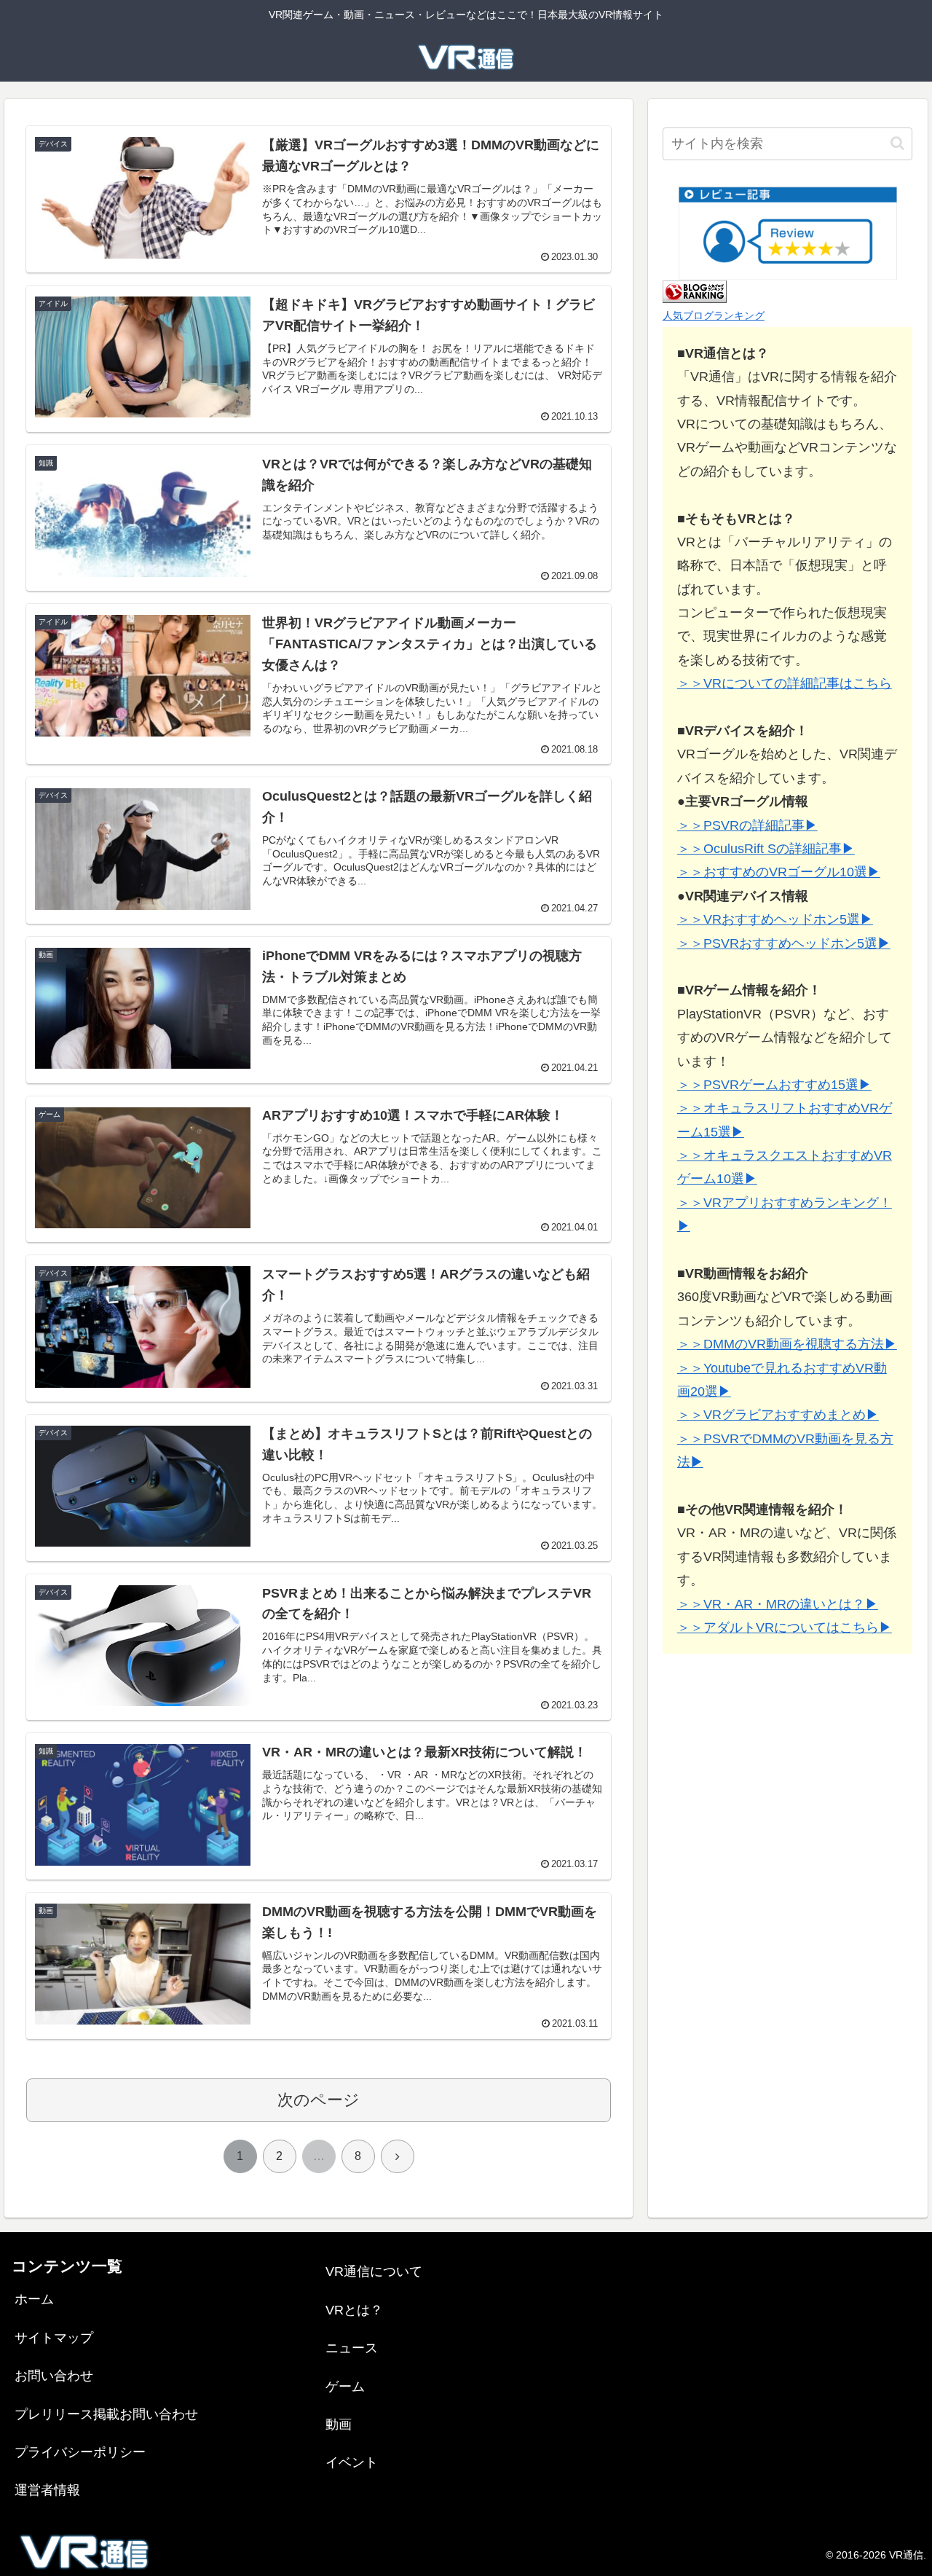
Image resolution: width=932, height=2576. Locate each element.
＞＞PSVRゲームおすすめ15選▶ (774, 1085)
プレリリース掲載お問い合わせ (106, 2414)
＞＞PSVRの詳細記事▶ (747, 825)
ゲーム (345, 2387)
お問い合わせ (54, 2376)
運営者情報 (47, 2490)
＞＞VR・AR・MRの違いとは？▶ (778, 1603)
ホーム (34, 2299)
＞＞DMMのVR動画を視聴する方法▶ (787, 1344)
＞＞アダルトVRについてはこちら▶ (785, 1627)
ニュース (352, 2348)
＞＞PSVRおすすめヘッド (754, 943)
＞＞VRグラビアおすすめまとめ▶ (778, 1415)
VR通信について (374, 2271)
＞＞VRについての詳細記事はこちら (785, 683)
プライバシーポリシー (80, 2452)
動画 (339, 2424)
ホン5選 (854, 943)
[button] (897, 143)
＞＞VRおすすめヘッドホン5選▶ (775, 919)
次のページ (319, 2100)
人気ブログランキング (714, 315)
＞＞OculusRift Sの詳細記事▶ (766, 849)
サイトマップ (54, 2338)
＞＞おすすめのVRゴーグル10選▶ (779, 872)
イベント (352, 2462)
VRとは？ (354, 2310)
